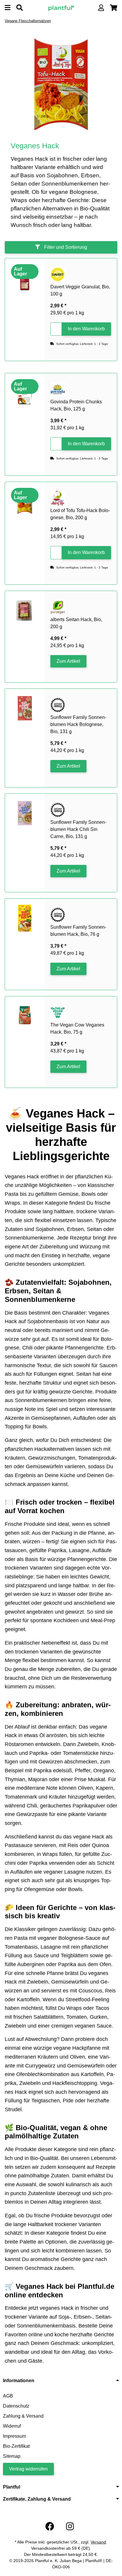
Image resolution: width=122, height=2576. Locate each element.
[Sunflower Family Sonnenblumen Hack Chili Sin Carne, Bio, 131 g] (25, 813)
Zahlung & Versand (23, 2416)
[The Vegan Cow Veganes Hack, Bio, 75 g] (25, 1016)
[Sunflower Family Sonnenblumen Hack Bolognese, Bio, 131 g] (25, 708)
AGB (8, 2396)
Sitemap (12, 2456)
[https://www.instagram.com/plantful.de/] (70, 2527)
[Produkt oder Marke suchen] (20, 8)
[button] (101, 8)
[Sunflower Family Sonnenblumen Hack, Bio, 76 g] (25, 918)
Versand (98, 2542)
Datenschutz (16, 2406)
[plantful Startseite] (61, 8)
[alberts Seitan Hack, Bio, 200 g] (25, 611)
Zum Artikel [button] (68, 661)
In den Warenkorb (86, 329)
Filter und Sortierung (65, 247)
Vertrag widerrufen (28, 2469)
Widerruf (12, 2426)
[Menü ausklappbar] (8, 8)
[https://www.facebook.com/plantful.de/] (50, 2527)
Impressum (15, 2436)
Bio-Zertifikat (16, 2446)
